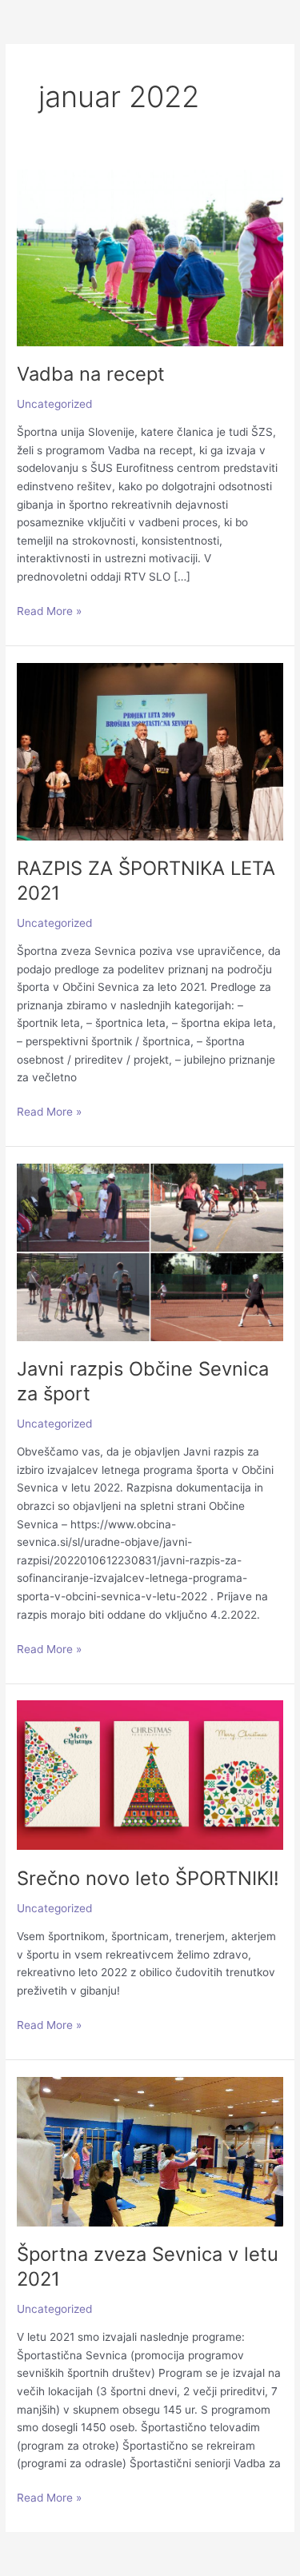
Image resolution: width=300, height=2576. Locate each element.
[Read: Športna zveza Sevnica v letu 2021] (150, 2151)
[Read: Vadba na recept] (150, 257)
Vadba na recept (91, 374)
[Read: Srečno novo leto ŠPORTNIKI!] (150, 1775)
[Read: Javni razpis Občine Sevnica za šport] (150, 1252)
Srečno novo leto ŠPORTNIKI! (148, 1878)
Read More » (49, 612)
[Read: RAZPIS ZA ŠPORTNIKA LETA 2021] (150, 750)
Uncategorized (54, 404)
